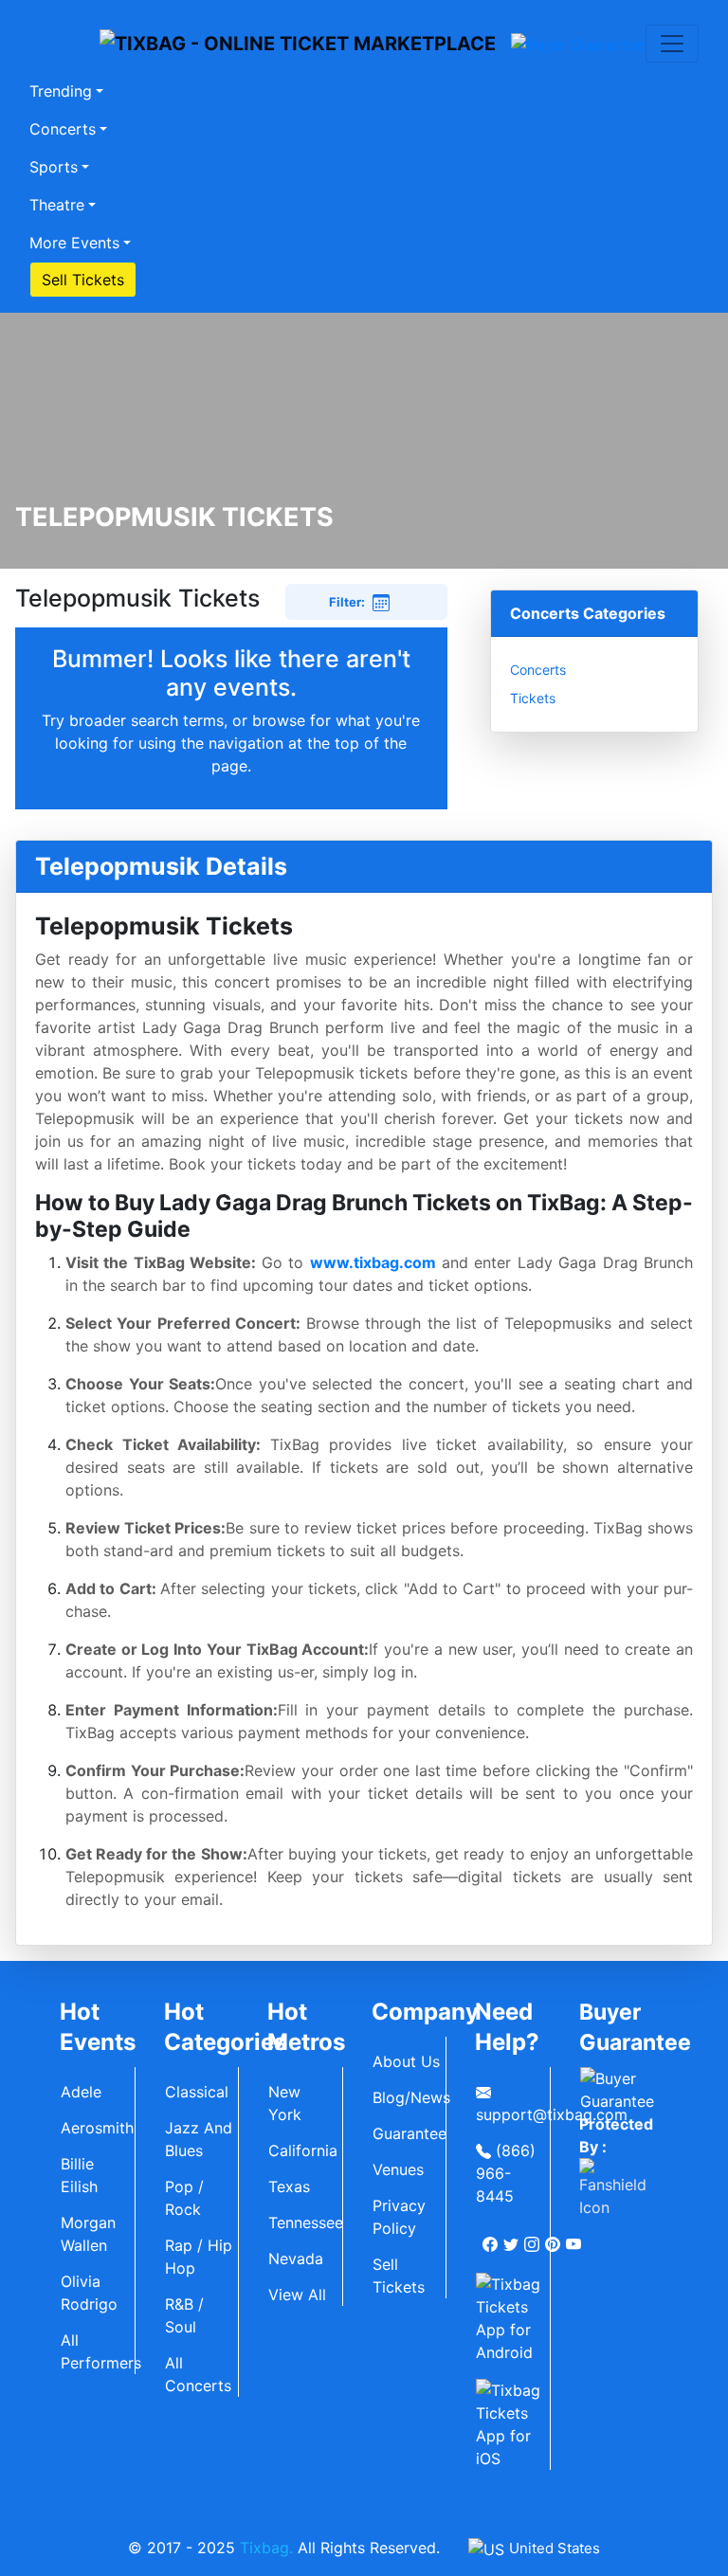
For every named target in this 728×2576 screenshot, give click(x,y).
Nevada (296, 2259)
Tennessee (305, 2222)
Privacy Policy (399, 2217)
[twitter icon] (513, 2237)
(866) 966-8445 (506, 2173)
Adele (81, 2092)
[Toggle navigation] (672, 44)
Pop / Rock (184, 2198)
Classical (197, 2092)
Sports (54, 167)
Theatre (57, 205)
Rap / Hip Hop (199, 2257)
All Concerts (198, 2374)
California (303, 2150)
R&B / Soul (184, 2315)
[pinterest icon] (555, 2237)
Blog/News (409, 2097)
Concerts (63, 129)
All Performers (98, 2351)
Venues (398, 2169)
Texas (289, 2186)
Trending (61, 91)
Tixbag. (266, 2548)
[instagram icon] (534, 2237)
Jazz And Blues (199, 2139)
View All (297, 2295)
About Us (406, 2061)
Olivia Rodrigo (89, 2293)
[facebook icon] (492, 2237)
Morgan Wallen (88, 2234)
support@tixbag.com (513, 2114)
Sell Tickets (83, 280)
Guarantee (409, 2133)
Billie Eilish (79, 2175)
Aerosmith (97, 2128)
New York (285, 2103)
